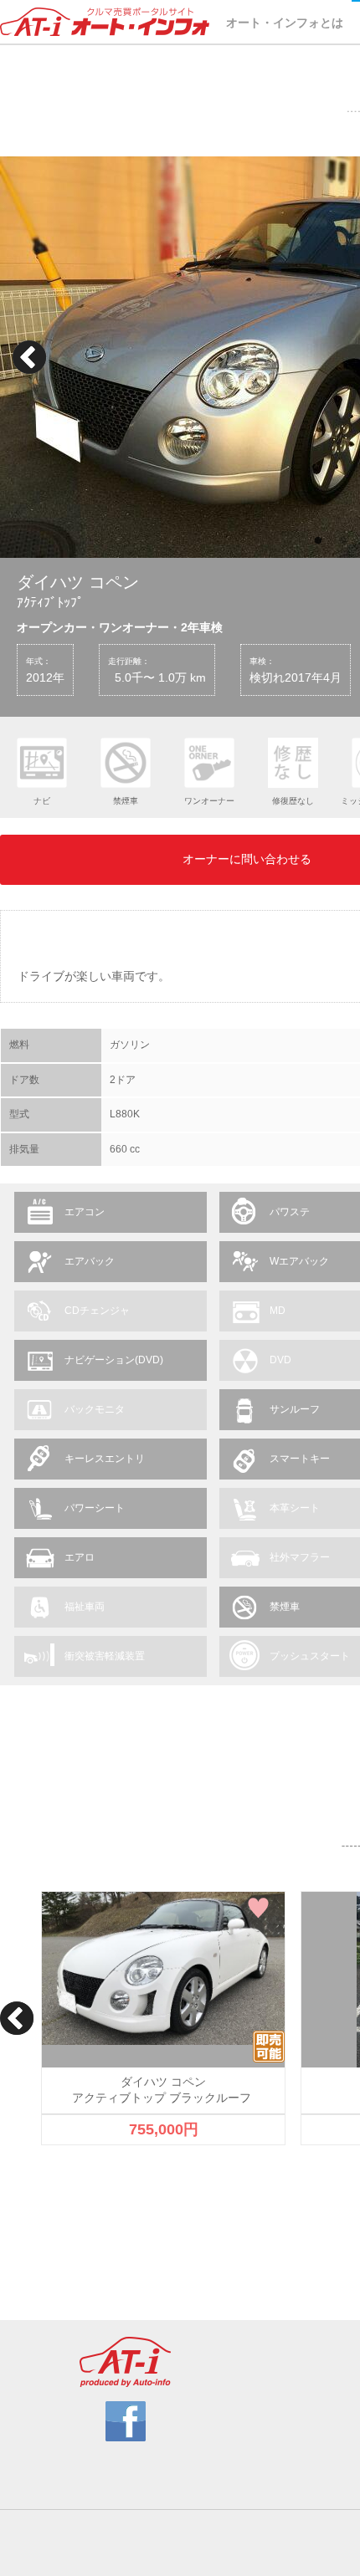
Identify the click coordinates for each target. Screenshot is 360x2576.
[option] (163, 2019)
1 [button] (318, 541)
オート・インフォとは (285, 23)
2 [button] (343, 541)
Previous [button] (29, 357)
